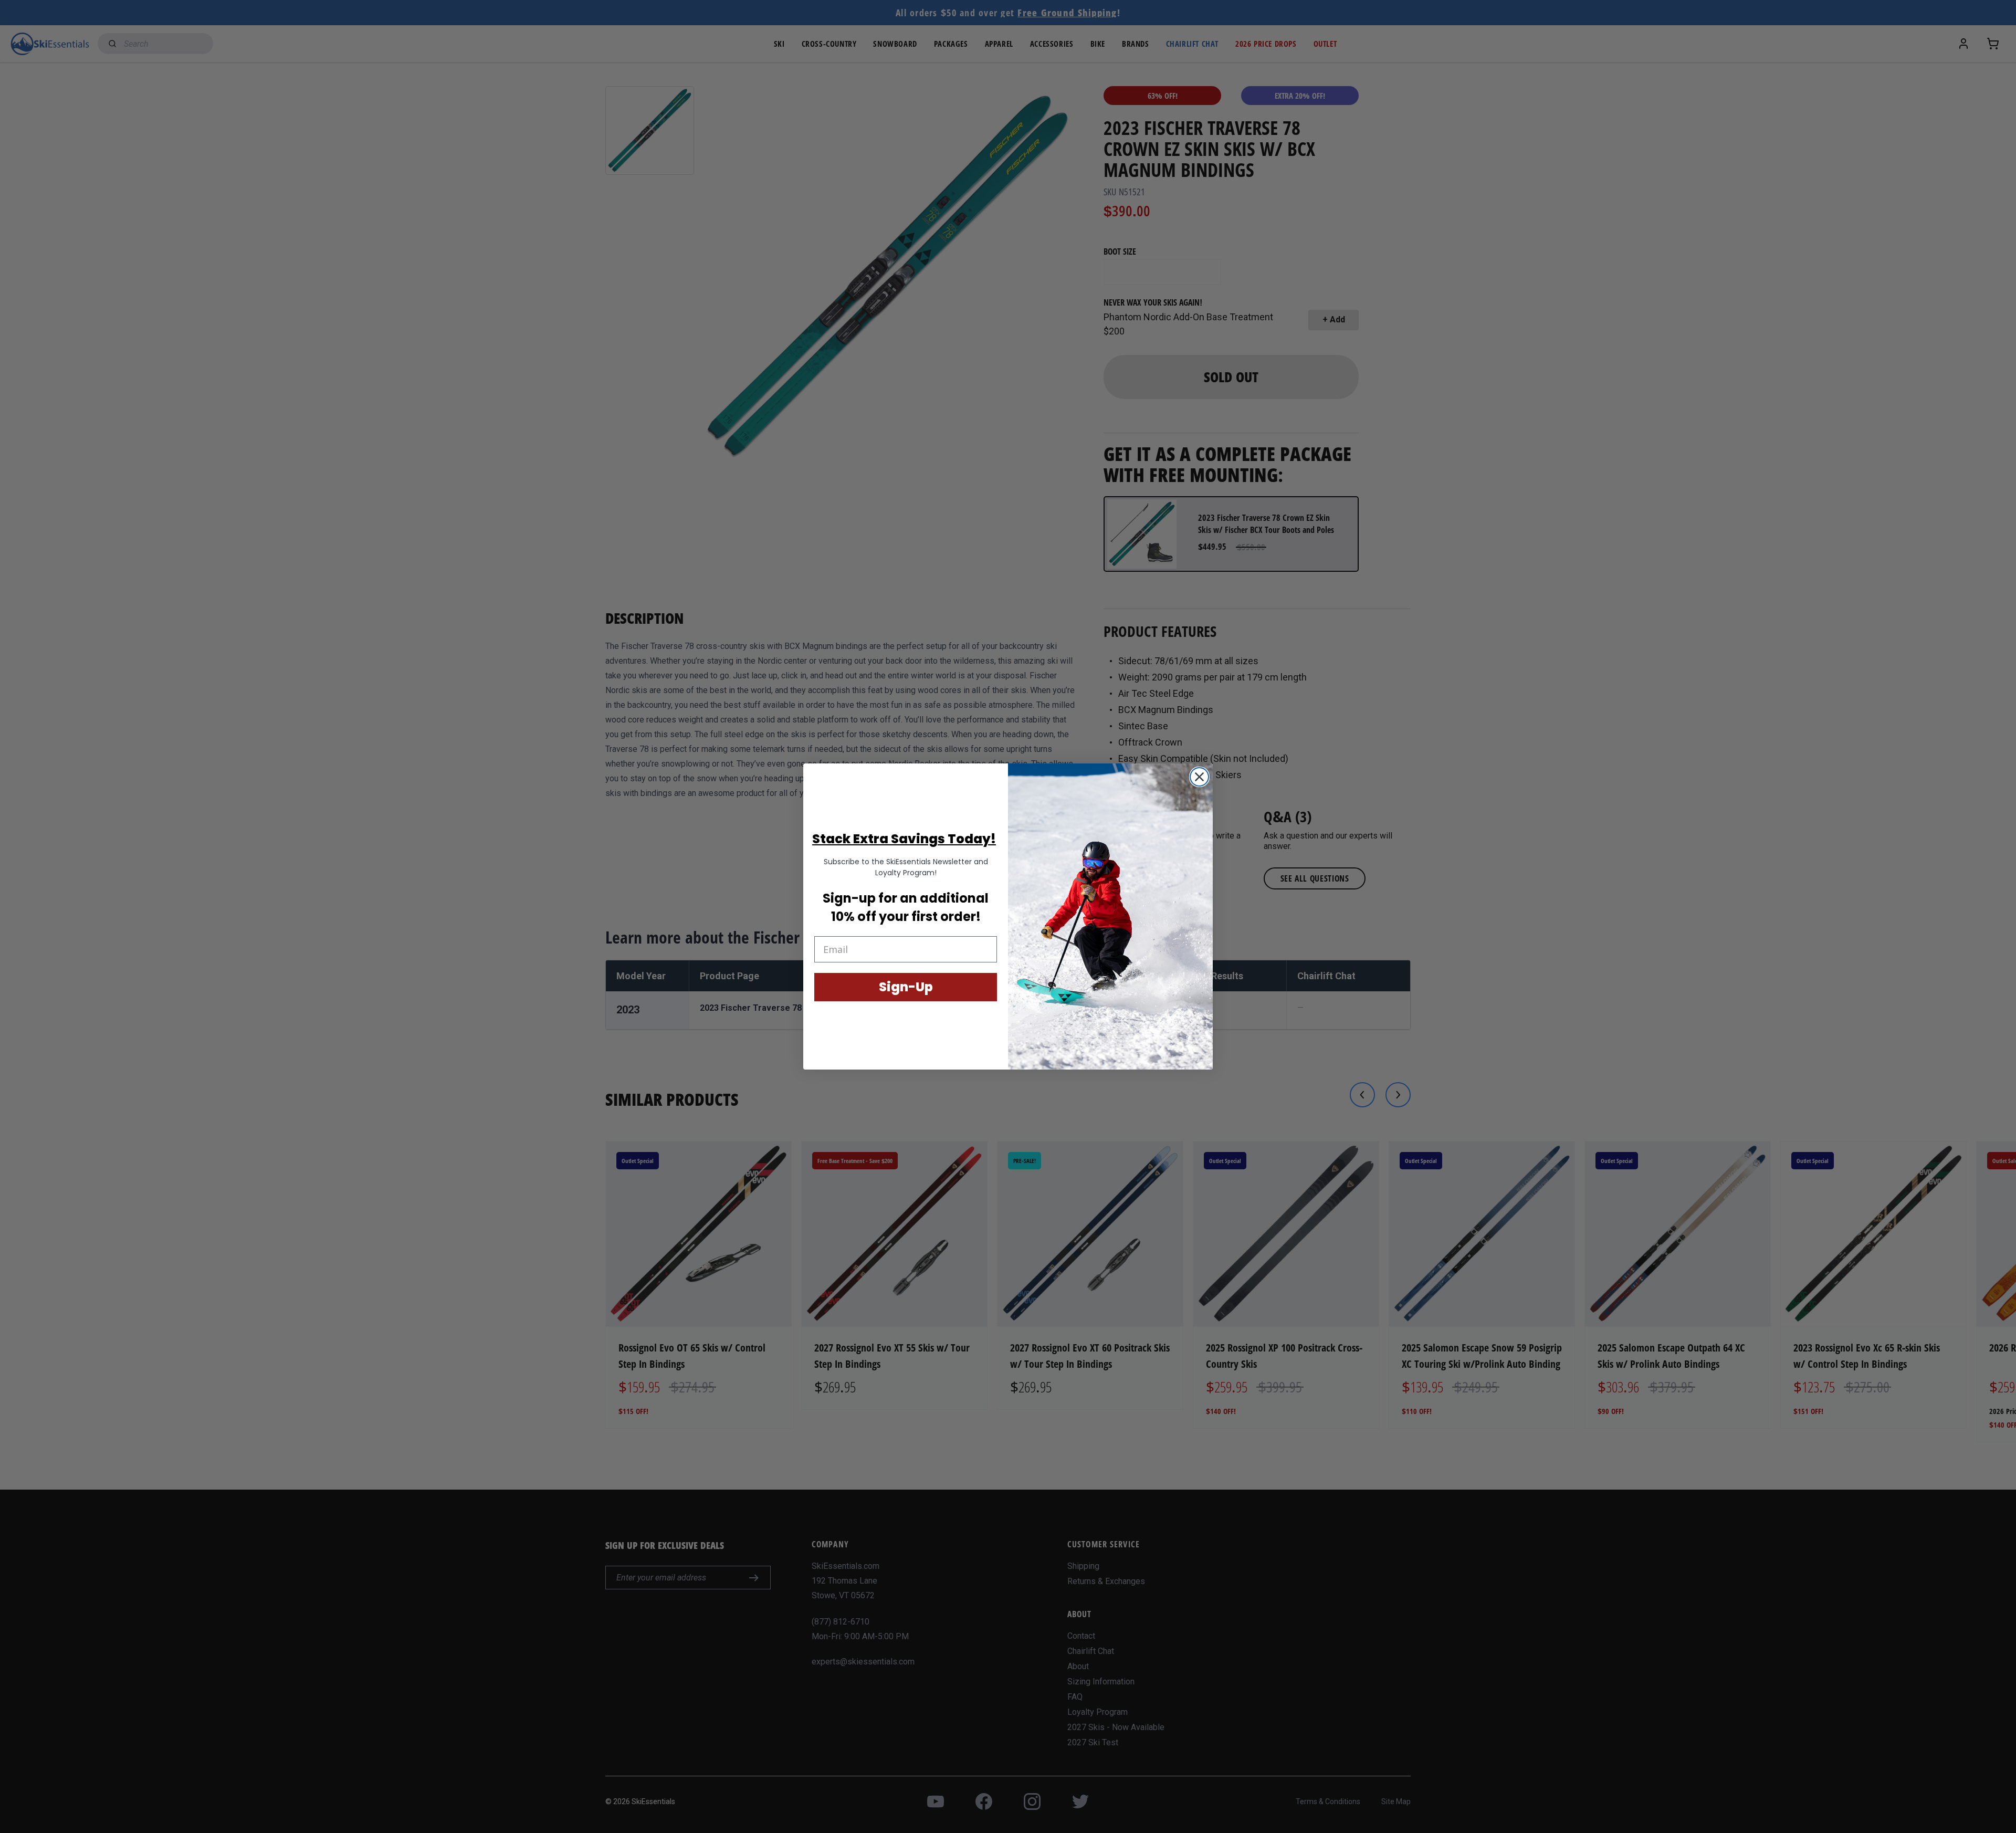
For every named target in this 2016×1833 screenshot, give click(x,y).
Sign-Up (906, 987)
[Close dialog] (1199, 777)
